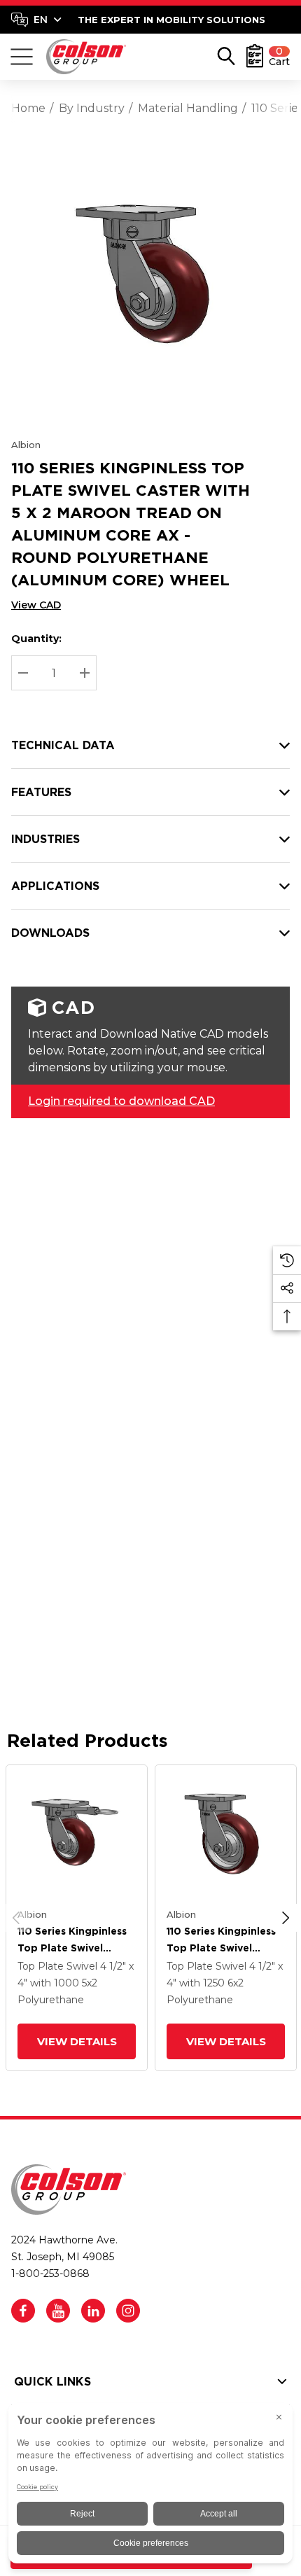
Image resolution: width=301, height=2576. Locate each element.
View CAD (36, 605)
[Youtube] (58, 2311)
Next (286, 1918)
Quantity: (36, 639)
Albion (26, 445)
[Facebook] (23, 2311)
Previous (16, 1918)
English (36, 20)
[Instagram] (128, 2311)
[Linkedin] (93, 2311)
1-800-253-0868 (50, 2274)
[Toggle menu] (22, 57)
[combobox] (36, 20)
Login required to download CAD (121, 1101)
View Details (76, 2041)
